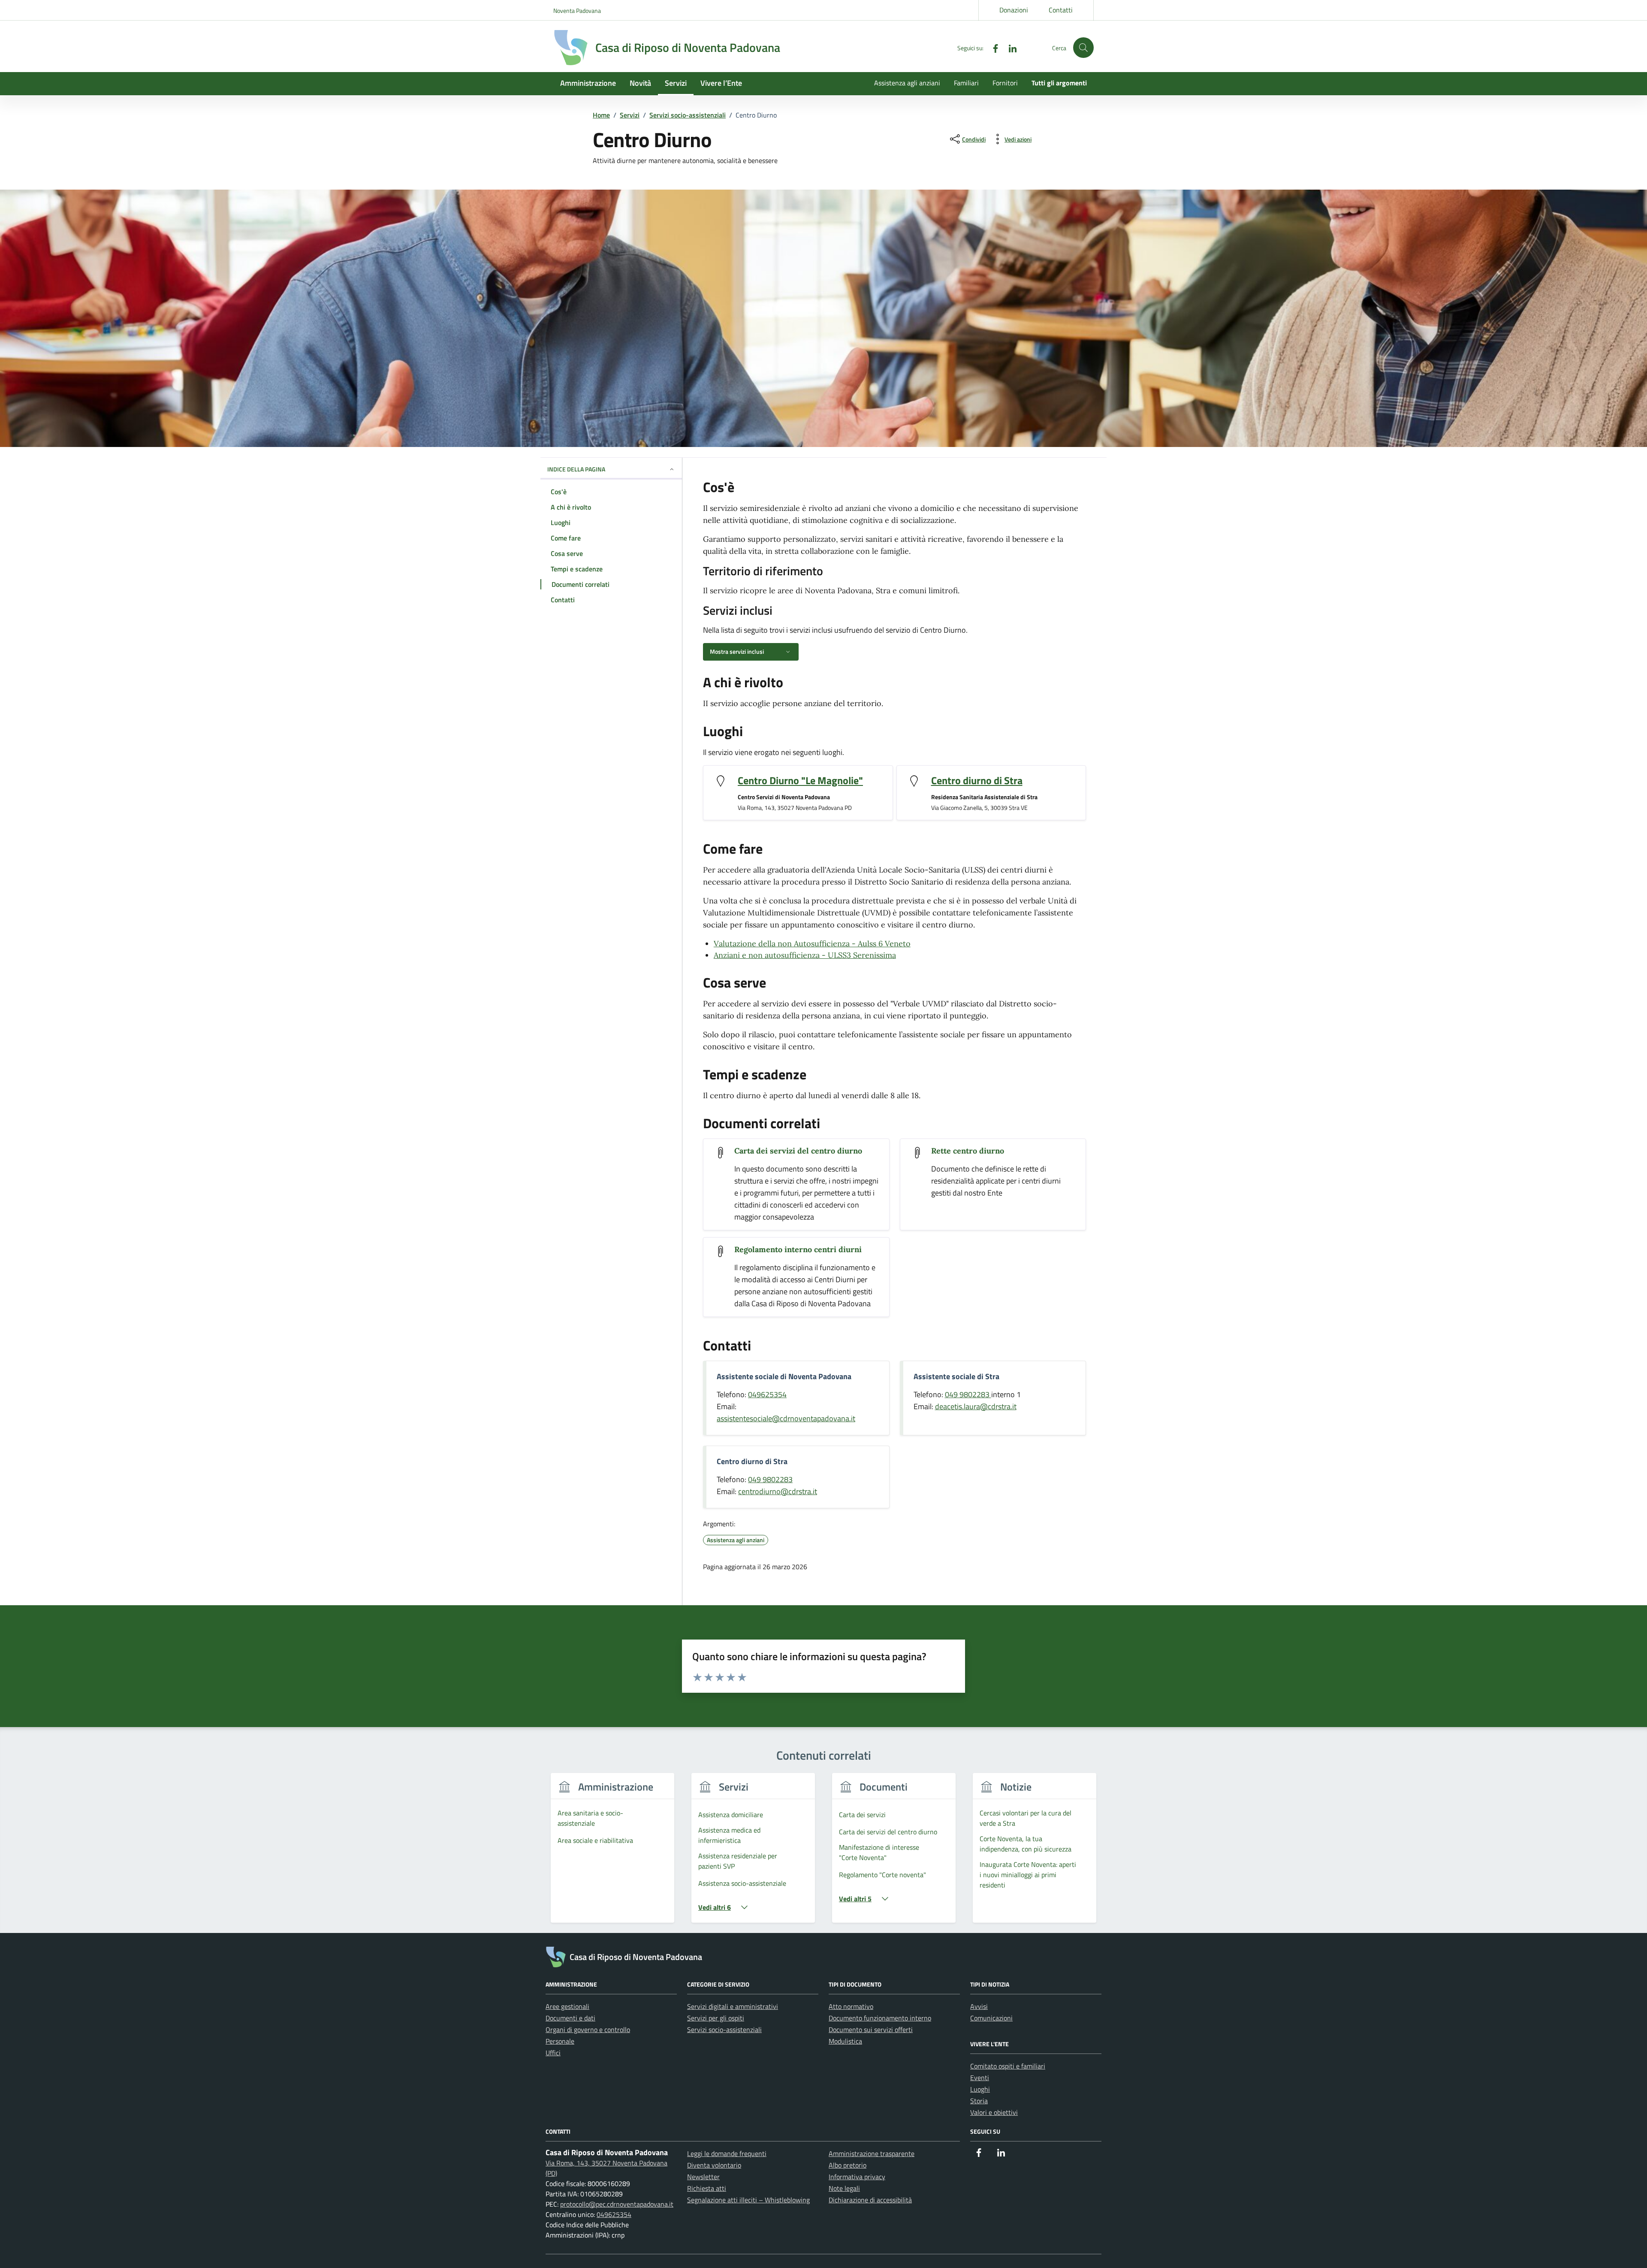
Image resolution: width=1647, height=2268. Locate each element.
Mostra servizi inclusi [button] (737, 651)
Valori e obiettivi (994, 2112)
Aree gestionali (567, 2006)
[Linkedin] (1009, 47)
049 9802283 (968, 1394)
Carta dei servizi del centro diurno (798, 1151)
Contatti (1061, 10)
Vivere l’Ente (721, 83)
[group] (612, 1853)
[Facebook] (992, 47)
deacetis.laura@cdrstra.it (976, 1406)
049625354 (767, 1394)
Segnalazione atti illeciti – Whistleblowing (748, 2200)
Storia (979, 2101)
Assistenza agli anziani (907, 83)
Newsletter (703, 2177)
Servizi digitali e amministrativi (733, 2006)
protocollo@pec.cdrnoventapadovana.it (617, 2204)
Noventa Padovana (577, 11)
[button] (1083, 48)
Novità (640, 83)
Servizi (676, 83)
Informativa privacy (857, 2177)
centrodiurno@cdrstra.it (778, 1491)
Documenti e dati (570, 2018)
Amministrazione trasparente (872, 2153)
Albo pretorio (848, 2165)
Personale (560, 2041)
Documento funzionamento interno (880, 2018)
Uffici (553, 2053)
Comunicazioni (991, 2018)
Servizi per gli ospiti (716, 2018)
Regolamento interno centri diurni (798, 1249)
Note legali (844, 2188)
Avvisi (979, 2006)
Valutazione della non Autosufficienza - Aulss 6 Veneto (812, 944)
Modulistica (845, 2041)
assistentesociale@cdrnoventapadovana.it (786, 1418)
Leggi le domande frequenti (727, 2153)
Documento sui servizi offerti (871, 2029)
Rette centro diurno (968, 1151)
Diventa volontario (714, 2165)
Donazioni (1014, 10)
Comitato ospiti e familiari (1008, 2066)
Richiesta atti (707, 2188)
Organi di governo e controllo (588, 2029)
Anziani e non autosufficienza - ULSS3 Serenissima (805, 955)
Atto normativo (851, 2006)
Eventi (980, 2078)
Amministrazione (588, 83)
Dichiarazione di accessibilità (870, 2200)
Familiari (966, 83)
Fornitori (1005, 83)
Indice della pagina (576, 469)
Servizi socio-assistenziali (724, 2029)
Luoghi (980, 2089)
